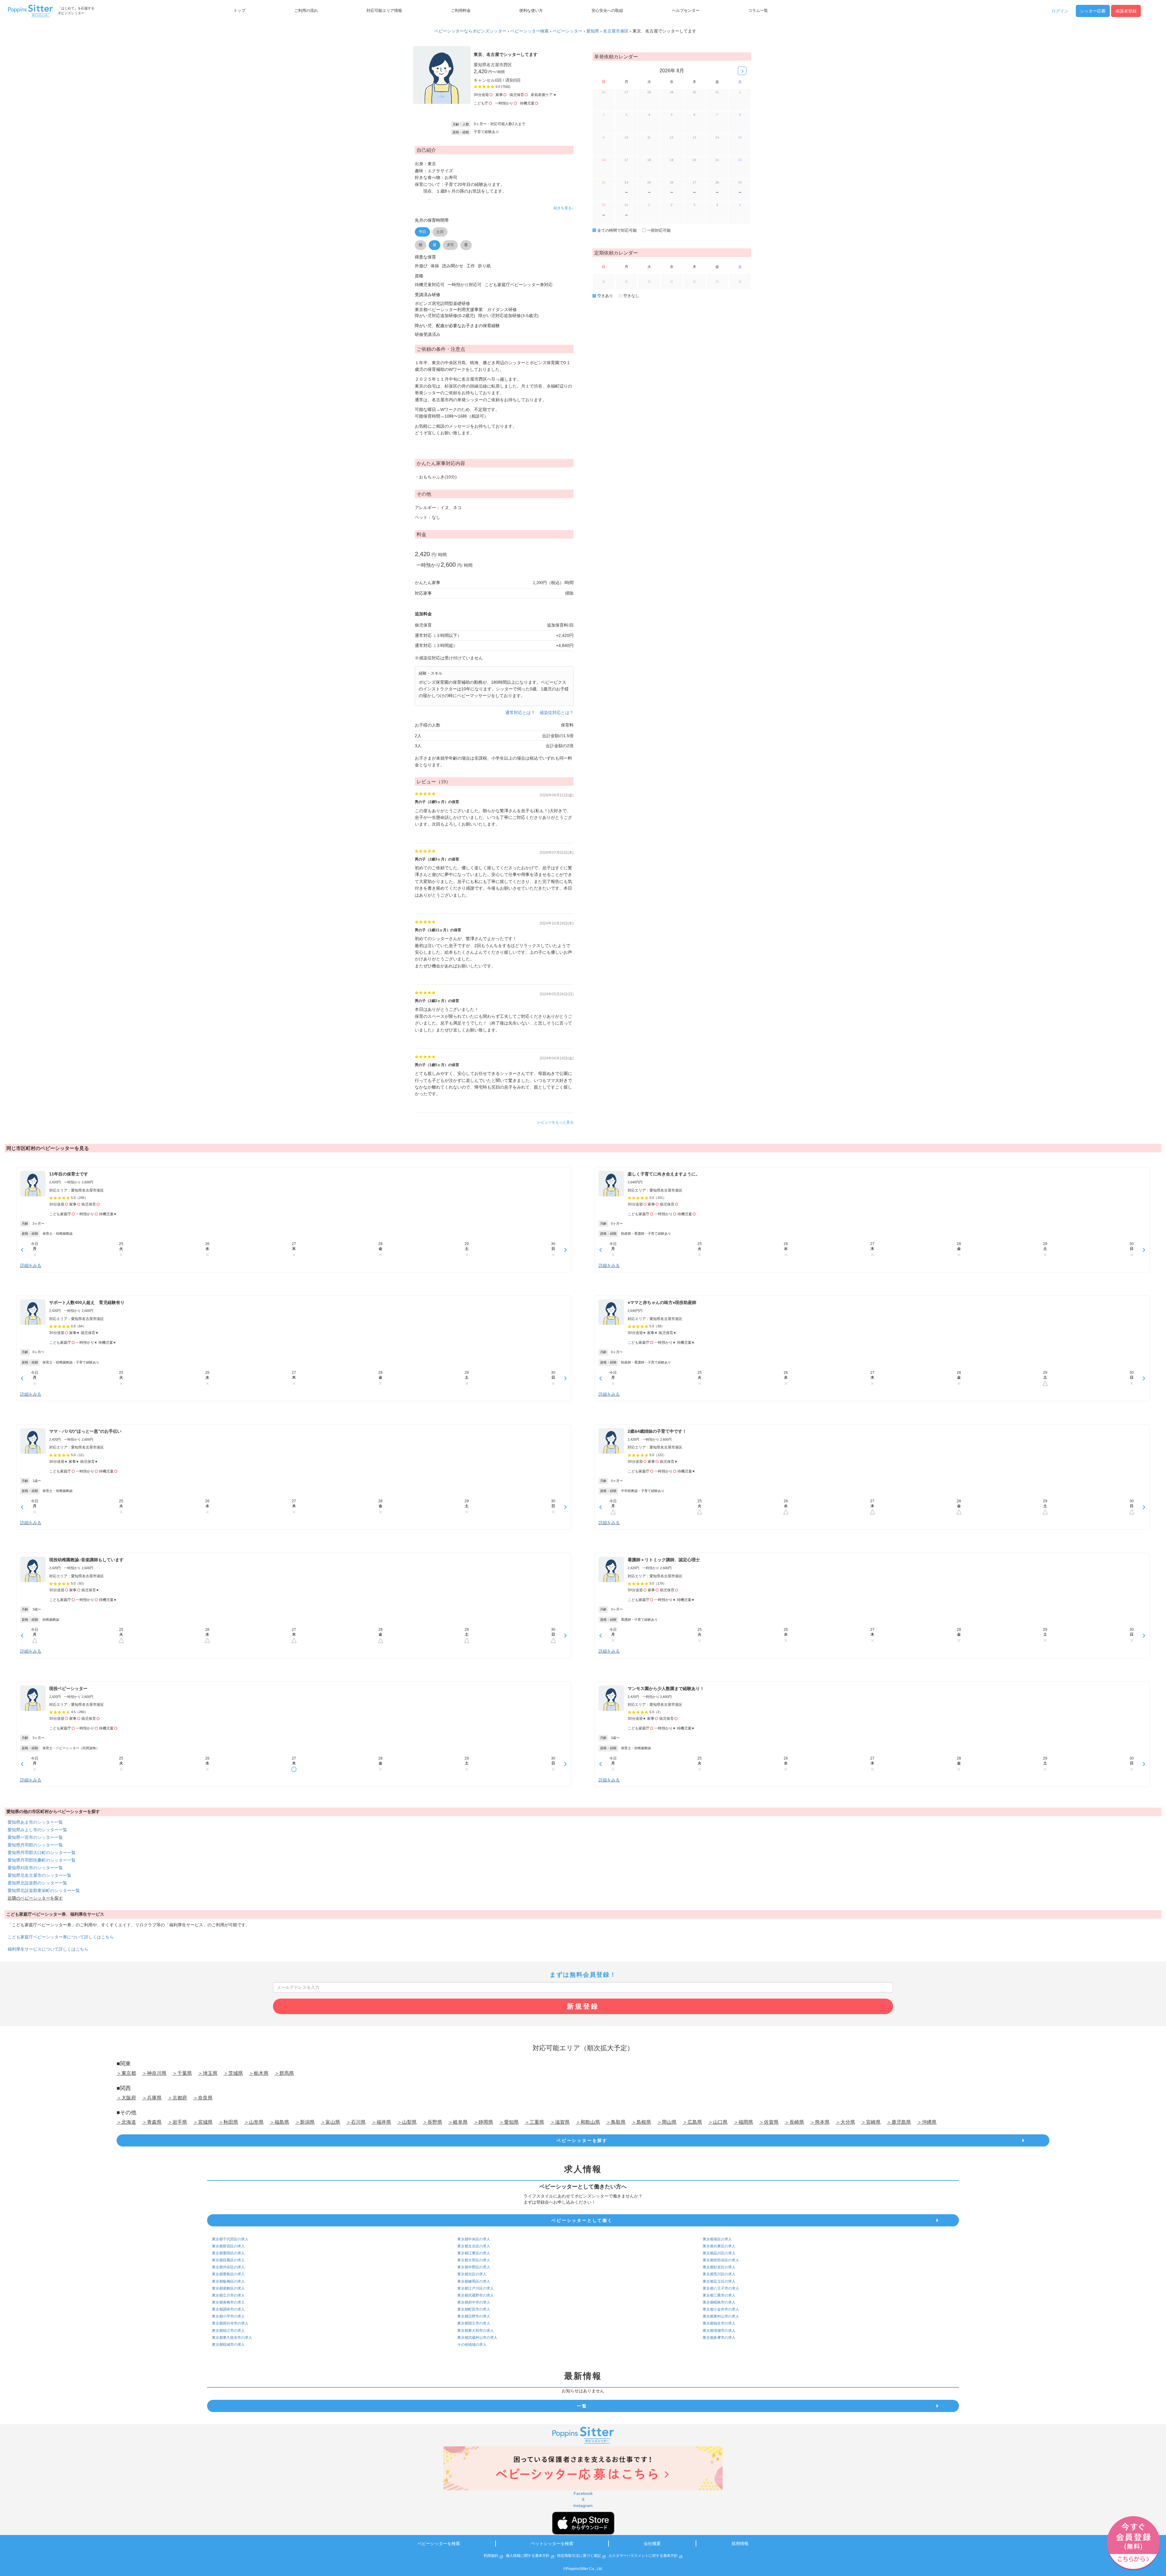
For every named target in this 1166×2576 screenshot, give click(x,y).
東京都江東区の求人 (474, 2253)
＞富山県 (330, 2122)
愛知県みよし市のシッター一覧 (37, 1830)
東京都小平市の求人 (228, 2316)
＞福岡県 (743, 2122)
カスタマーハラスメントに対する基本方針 (643, 2556)
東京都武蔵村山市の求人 (477, 2338)
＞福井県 (381, 2122)
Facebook (583, 2493)
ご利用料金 (461, 11)
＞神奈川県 (154, 2073)
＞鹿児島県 (899, 2122)
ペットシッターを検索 (552, 2544)
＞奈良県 (203, 2098)
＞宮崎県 (871, 2122)
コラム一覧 (758, 11)
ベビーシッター (568, 31)
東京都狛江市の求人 (228, 2331)
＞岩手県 (177, 2122)
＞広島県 (692, 2122)
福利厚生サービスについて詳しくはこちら (48, 1949)
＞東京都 (126, 2073)
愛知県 (593, 31)
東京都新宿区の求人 (228, 2246)
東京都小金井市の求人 (721, 2309)
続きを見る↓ (564, 208)
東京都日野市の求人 (474, 2316)
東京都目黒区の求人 (228, 2260)
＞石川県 (356, 2122)
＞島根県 (641, 2122)
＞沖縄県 (927, 2122)
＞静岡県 (483, 2122)
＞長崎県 (794, 2122)
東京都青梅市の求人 (228, 2302)
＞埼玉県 (208, 2073)
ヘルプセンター (686, 11)
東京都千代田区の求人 (230, 2239)
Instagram (583, 2506)
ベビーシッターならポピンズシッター (470, 31)
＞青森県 (152, 2122)
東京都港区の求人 (717, 2239)
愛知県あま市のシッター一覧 (35, 1822)
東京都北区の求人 (472, 2274)
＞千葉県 (182, 2073)
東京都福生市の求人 (719, 2323)
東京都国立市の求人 (474, 2323)
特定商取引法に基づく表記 (579, 2556)
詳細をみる (31, 1265)
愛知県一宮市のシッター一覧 (35, 1837)
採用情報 (740, 2544)
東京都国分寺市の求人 (230, 2323)
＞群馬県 (284, 2073)
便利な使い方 (531, 11)
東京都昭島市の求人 (719, 2302)
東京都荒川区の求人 (719, 2274)
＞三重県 (534, 2122)
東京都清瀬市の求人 (719, 2331)
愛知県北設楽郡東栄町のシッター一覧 (44, 1890)
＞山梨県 (407, 2122)
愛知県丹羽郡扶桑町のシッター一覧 (42, 1860)
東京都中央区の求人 (474, 2239)
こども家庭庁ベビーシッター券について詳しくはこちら (61, 1937)
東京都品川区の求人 (719, 2253)
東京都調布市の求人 (228, 2309)
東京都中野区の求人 (474, 2267)
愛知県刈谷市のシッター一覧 (35, 1868)
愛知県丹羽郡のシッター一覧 (35, 1845)
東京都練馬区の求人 (474, 2281)
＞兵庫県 (152, 2098)
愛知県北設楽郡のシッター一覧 (37, 1883)
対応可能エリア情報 (384, 11)
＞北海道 (126, 2122)
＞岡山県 (667, 2122)
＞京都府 (177, 2098)
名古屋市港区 (616, 31)
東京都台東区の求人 (719, 2246)
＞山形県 (254, 2122)
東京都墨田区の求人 (228, 2253)
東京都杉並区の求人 (719, 2267)
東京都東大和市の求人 (476, 2331)
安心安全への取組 (607, 11)
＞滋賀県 (560, 2122)
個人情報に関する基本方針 (528, 2556)
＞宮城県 (203, 2122)
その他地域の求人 (472, 2345)
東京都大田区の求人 (474, 2260)
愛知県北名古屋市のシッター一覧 (39, 1875)
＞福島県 (279, 2122)
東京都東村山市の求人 (721, 2316)
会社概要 (652, 2544)
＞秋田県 (228, 2122)
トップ (239, 11)
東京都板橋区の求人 (228, 2281)
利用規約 (491, 2556)
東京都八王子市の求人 (721, 2288)
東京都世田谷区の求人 (721, 2260)
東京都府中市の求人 (474, 2302)
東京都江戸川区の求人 (476, 2288)
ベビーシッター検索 (530, 31)
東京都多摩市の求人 (719, 2338)
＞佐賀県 (769, 2122)
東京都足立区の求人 (719, 2281)
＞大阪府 (126, 2098)
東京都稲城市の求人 (228, 2345)
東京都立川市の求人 (228, 2295)
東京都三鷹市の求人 (719, 2295)
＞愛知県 (509, 2122)
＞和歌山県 (588, 2122)
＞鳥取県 (616, 2122)
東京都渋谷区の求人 (228, 2267)
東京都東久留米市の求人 (232, 2338)
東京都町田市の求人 (474, 2309)
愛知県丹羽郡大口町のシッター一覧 (42, 1852)
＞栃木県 (259, 2073)
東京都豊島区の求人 (228, 2274)
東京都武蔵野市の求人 (476, 2295)
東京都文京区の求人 (474, 2246)
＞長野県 (432, 2122)
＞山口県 (718, 2122)
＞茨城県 (233, 2073)
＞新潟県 (305, 2122)
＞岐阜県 (458, 2122)
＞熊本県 (820, 2122)
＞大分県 (845, 2122)
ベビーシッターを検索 (439, 2544)
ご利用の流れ (306, 11)
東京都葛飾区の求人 (228, 2288)
